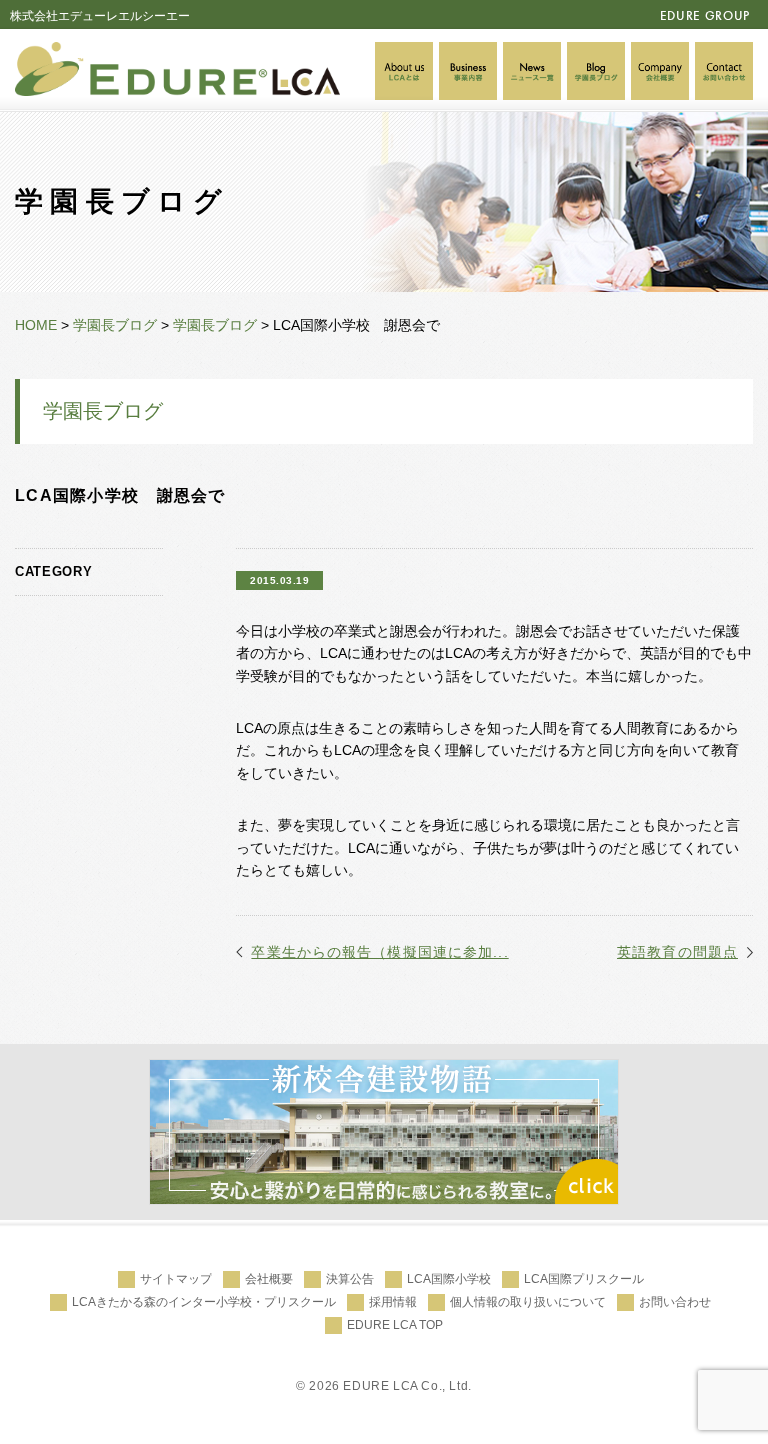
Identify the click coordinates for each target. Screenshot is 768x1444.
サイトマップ (176, 1279)
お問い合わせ (675, 1302)
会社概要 (269, 1279)
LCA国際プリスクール (584, 1279)
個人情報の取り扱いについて (528, 1302)
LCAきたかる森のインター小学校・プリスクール (204, 1302)
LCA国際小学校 (449, 1279)
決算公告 (350, 1279)
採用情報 (393, 1302)
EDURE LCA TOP (395, 1325)
